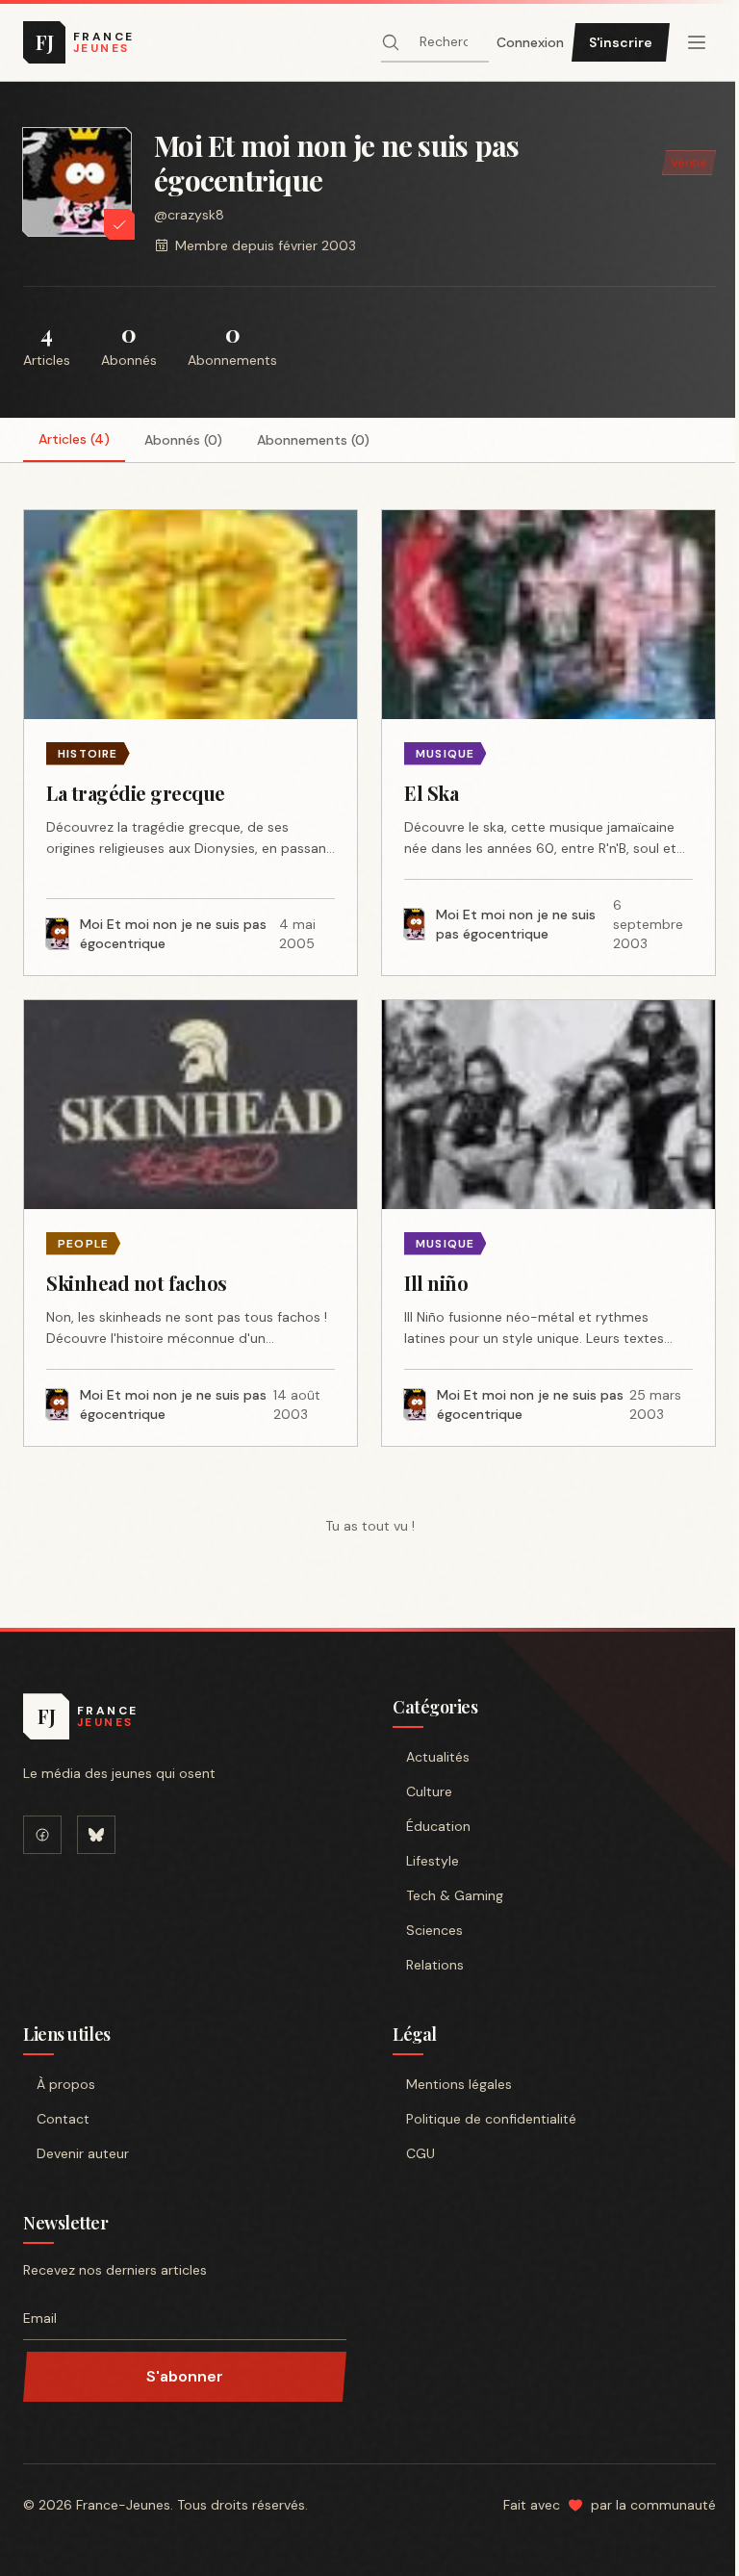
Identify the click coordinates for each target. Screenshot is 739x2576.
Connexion (530, 42)
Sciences (434, 1930)
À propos (66, 2084)
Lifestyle (433, 1861)
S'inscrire (621, 42)
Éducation (438, 1826)
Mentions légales (459, 2084)
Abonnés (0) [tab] (183, 440)
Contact (63, 2119)
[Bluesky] (96, 1835)
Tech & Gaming (455, 1895)
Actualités (438, 1757)
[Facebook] (42, 1835)
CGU (420, 2153)
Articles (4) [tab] (74, 439)
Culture (429, 1791)
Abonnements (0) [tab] (313, 440)
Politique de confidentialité (491, 2119)
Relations (435, 1965)
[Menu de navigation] (697, 42)
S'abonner (185, 2376)
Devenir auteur (83, 2153)
